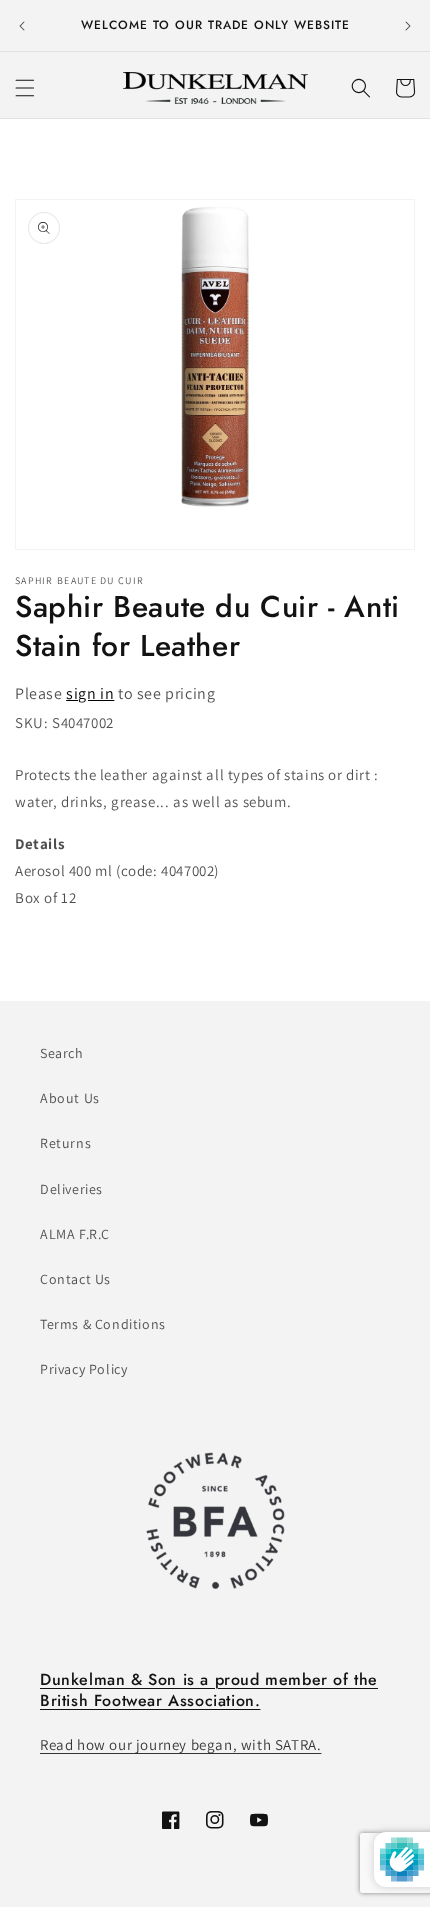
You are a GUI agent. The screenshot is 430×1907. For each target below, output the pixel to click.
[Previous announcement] (22, 26)
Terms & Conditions (103, 1324)
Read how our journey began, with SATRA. (180, 1744)
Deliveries (71, 1189)
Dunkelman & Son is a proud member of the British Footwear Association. (209, 1690)
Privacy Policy (83, 1369)
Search (62, 1053)
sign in (90, 693)
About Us (70, 1098)
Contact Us (75, 1279)
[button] (25, 88)
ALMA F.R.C (75, 1234)
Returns (65, 1143)
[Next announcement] (408, 26)
